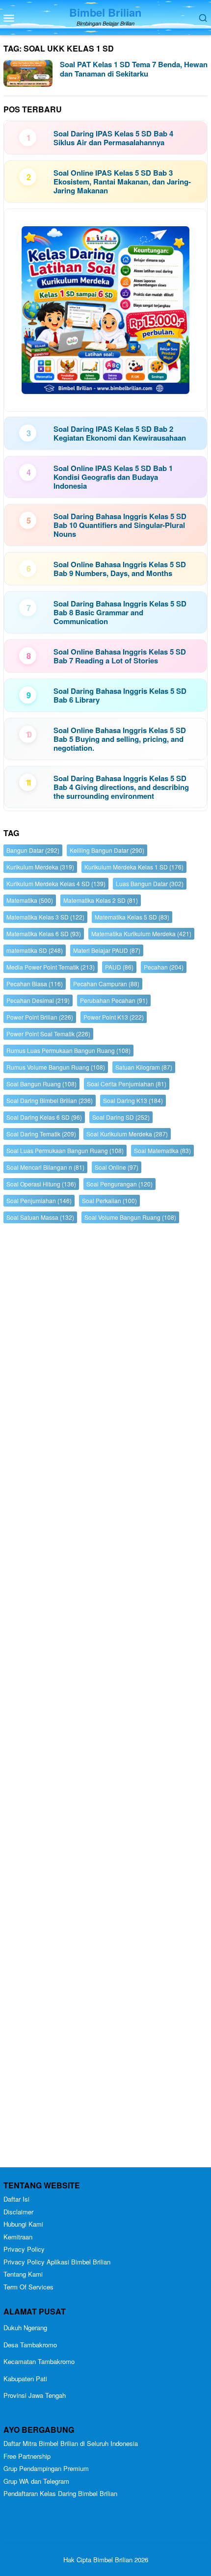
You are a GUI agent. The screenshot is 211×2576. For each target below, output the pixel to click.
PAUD (119, 967)
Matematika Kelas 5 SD (132, 917)
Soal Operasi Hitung (41, 1184)
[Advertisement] (105, 1698)
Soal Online (117, 1167)
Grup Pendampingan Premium (46, 2468)
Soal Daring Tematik (41, 1134)
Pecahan (164, 967)
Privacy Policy (24, 2249)
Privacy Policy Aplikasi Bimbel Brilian (57, 2262)
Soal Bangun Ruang (41, 1084)
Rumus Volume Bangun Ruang (56, 1067)
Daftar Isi (16, 2199)
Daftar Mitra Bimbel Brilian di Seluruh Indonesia (71, 2443)
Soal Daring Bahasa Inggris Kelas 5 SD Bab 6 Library (120, 695)
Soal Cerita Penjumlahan (127, 1084)
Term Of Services (28, 2287)
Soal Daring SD (121, 1117)
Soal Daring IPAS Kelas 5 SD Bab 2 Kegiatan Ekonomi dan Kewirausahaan (120, 433)
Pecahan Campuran (106, 984)
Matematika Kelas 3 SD (45, 917)
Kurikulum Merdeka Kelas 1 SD (134, 867)
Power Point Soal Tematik (48, 1034)
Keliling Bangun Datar (107, 850)
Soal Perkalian (109, 1200)
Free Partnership (27, 2456)
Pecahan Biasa (35, 984)
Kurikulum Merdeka (40, 867)
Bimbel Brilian (105, 12)
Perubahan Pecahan (114, 1000)
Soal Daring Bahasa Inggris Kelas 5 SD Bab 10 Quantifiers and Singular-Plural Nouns (120, 525)
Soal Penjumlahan (39, 1200)
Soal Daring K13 (133, 1100)
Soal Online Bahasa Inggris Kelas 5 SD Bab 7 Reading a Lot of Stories (120, 656)
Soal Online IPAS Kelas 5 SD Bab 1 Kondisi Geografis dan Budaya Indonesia (113, 477)
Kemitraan (18, 2237)
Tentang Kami (23, 2274)
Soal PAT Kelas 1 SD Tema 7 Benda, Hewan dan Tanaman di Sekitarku (134, 69)
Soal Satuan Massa (40, 1217)
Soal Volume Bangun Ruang (130, 1217)
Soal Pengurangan (119, 1184)
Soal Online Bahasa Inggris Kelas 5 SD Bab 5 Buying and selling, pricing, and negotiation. (120, 739)
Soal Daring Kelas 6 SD (44, 1117)
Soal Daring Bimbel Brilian (50, 1100)
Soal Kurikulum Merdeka (127, 1134)
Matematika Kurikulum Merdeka (141, 933)
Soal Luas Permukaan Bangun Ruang (65, 1150)
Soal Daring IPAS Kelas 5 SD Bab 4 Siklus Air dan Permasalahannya (113, 138)
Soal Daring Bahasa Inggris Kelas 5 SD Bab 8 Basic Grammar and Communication (120, 612)
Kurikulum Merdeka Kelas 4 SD (56, 883)
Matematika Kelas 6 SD (44, 933)
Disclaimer (18, 2212)
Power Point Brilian (40, 1017)
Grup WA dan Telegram (36, 2481)
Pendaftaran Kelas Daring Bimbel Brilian (60, 2493)
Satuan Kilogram (144, 1067)
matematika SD (35, 950)
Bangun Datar (33, 850)
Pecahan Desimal (38, 1000)
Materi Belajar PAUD (107, 950)
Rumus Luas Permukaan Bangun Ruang (68, 1050)
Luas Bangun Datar (150, 883)
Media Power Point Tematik (51, 967)
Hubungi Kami (23, 2224)
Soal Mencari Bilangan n (45, 1167)
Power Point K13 (114, 1017)
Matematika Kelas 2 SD (101, 900)
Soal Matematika (162, 1150)
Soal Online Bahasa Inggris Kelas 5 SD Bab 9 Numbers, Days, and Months (120, 569)
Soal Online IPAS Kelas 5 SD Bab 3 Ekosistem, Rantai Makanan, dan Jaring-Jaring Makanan (122, 182)
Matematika (30, 900)
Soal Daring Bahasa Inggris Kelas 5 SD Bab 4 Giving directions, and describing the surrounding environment (121, 787)
